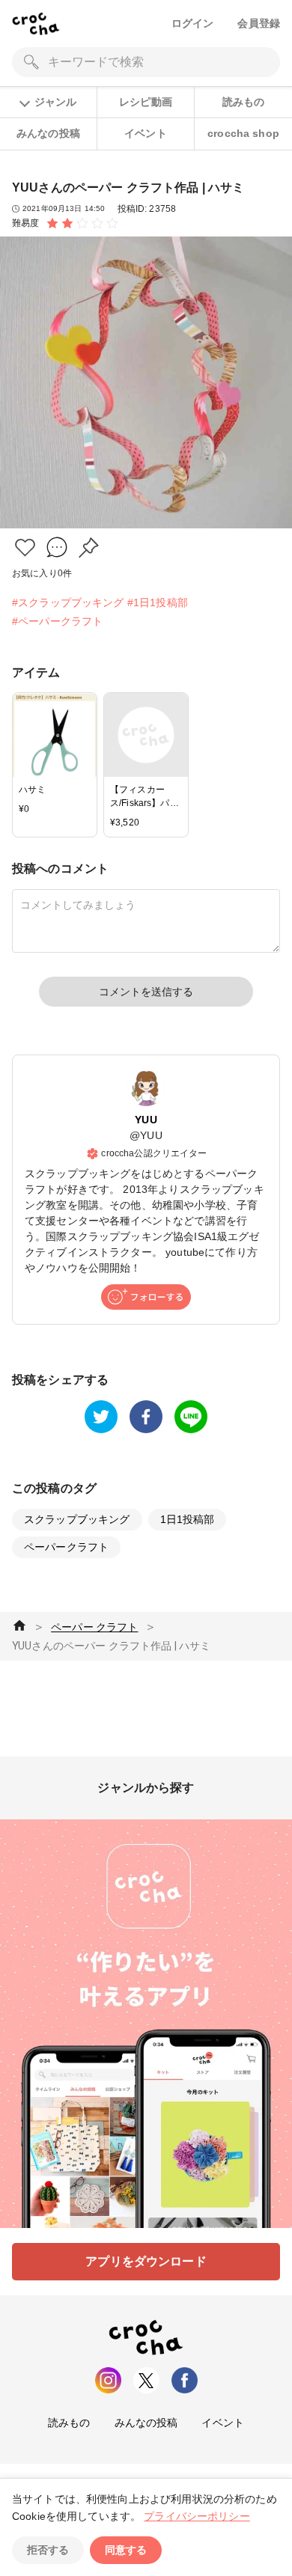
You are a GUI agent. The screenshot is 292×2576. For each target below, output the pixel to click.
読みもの (244, 102)
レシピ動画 (146, 102)
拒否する (48, 2550)
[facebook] (146, 1417)
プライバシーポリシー (197, 2516)
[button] (25, 547)
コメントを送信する (146, 992)
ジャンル (55, 102)
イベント (146, 133)
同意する (126, 2550)
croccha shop (243, 133)
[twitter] (101, 1417)
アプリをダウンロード (146, 2261)
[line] (191, 1417)
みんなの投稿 (48, 133)
